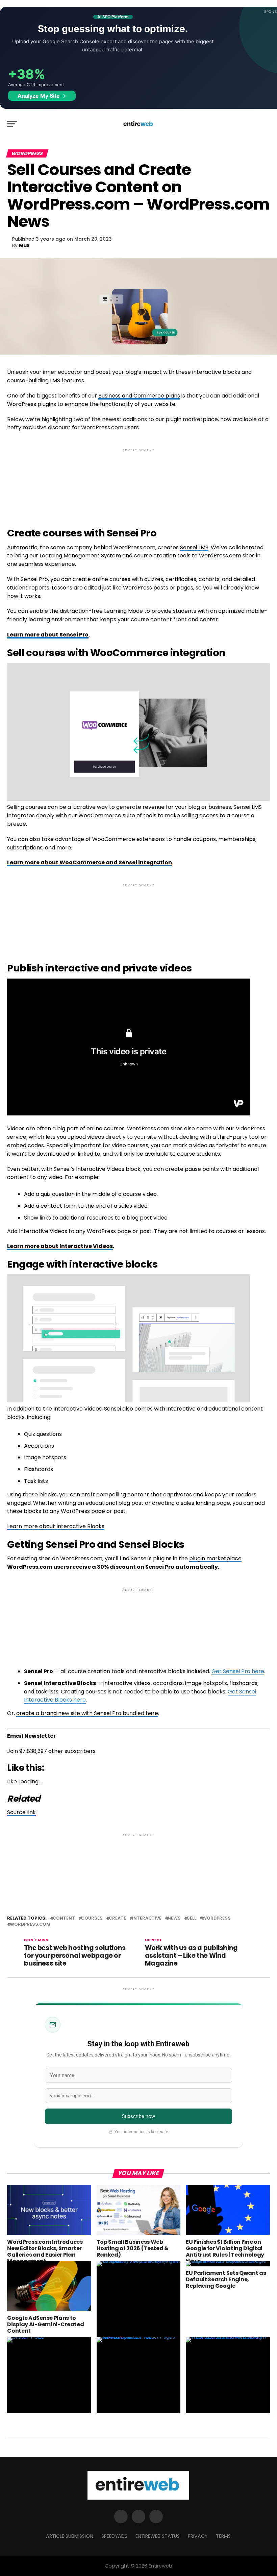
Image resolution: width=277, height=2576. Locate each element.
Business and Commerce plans (139, 396)
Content (64, 1918)
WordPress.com (30, 1924)
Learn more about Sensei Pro (48, 635)
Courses (92, 1918)
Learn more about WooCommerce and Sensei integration (90, 862)
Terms (223, 2536)
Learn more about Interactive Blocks (56, 1526)
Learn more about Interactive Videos (60, 1246)
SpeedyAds (114, 2536)
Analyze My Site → (42, 96)
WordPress (217, 1918)
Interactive (147, 1918)
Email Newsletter (31, 1736)
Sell (192, 1918)
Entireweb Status (158, 2536)
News (174, 1918)
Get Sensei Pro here (238, 1671)
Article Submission (70, 2536)
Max (24, 245)
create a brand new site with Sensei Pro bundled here (87, 1713)
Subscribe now (139, 2116)
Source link (21, 1812)
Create (117, 1918)
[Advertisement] (138, 482)
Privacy (198, 2536)
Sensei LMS (194, 547)
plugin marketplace (215, 1558)
